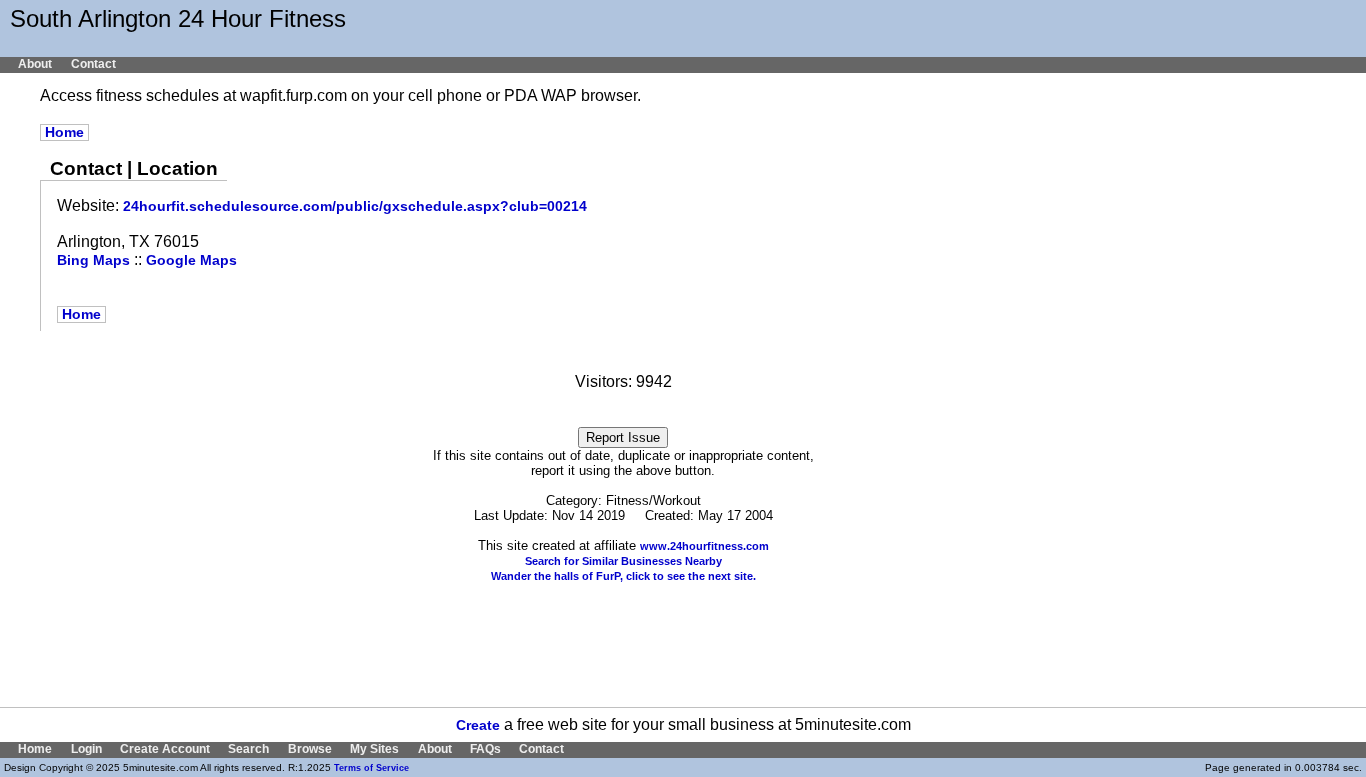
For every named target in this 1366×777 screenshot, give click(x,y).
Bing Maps (93, 260)
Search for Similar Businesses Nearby (623, 561)
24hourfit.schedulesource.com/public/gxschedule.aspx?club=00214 (355, 206)
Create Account (165, 749)
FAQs (485, 749)
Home (64, 132)
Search (248, 749)
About (35, 64)
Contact (93, 64)
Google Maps (191, 260)
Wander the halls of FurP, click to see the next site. (623, 576)
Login (86, 749)
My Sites (374, 749)
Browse (309, 749)
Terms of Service (371, 768)
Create (478, 725)
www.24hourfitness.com (704, 546)
